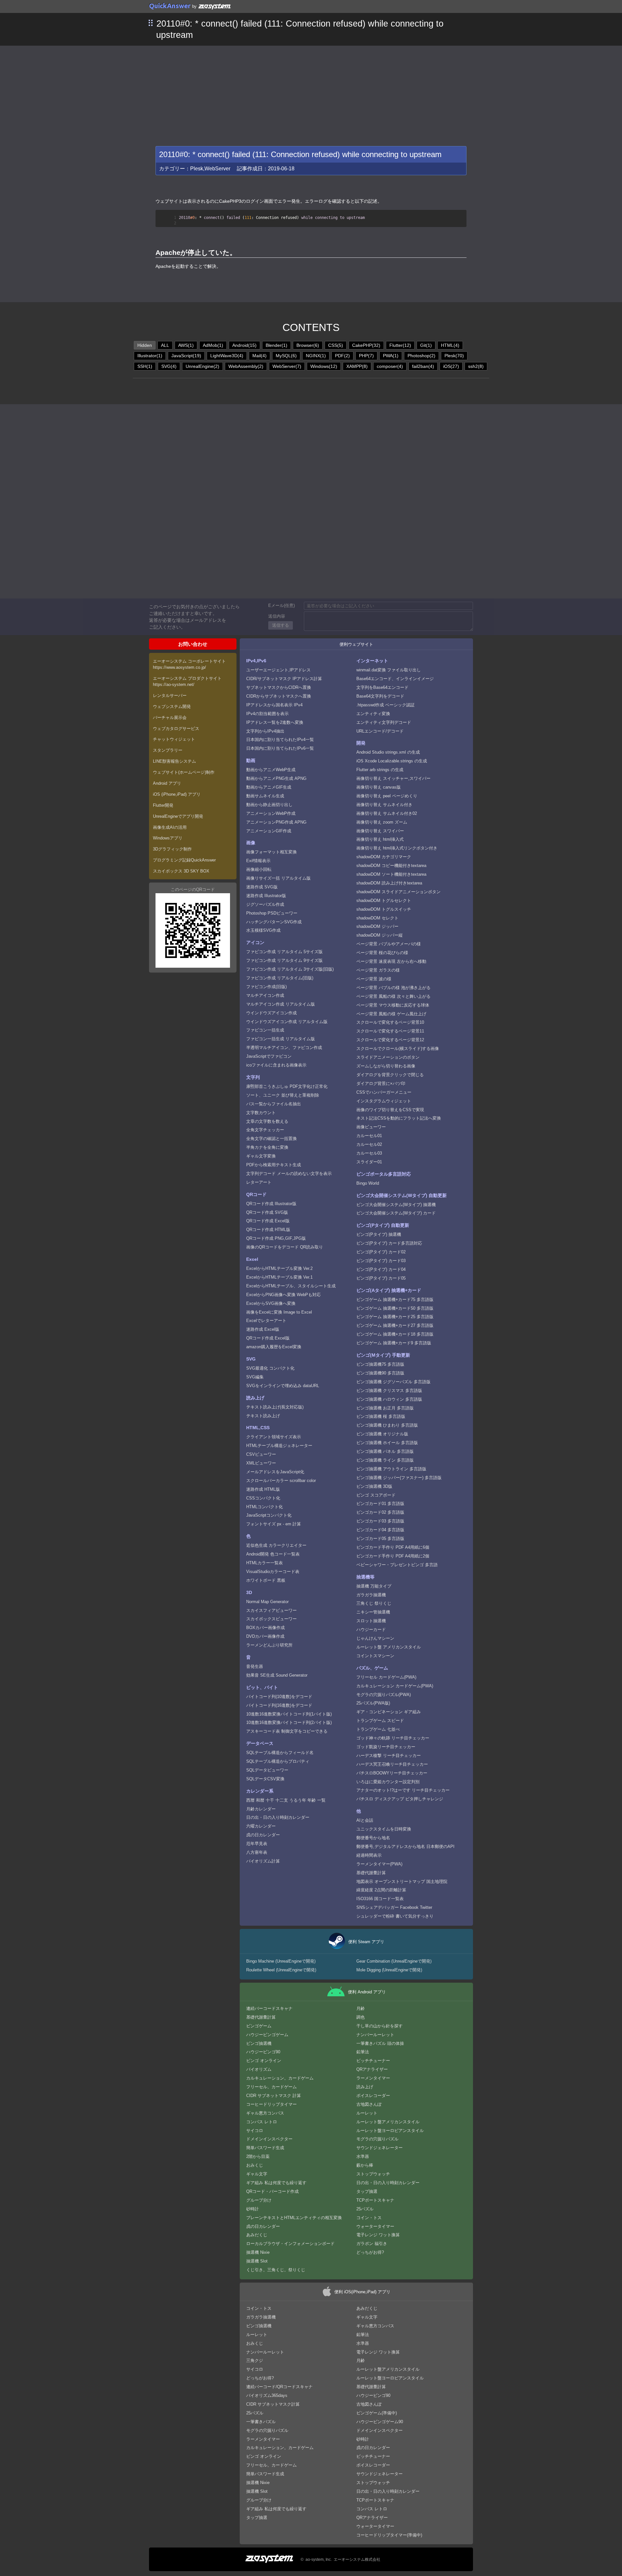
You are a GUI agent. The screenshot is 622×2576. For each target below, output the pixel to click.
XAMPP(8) (357, 366)
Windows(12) (324, 366)
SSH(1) (145, 366)
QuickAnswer (170, 6)
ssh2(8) (476, 366)
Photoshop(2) (421, 356)
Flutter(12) (400, 345)
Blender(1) (276, 345)
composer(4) (390, 366)
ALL (165, 345)
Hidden (145, 345)
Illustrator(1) (150, 356)
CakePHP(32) (366, 345)
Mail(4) (259, 356)
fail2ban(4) (423, 366)
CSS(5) (336, 345)
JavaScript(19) (186, 356)
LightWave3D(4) (227, 356)
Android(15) (244, 345)
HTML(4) (450, 345)
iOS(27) (451, 366)
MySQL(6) (286, 356)
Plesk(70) (454, 356)
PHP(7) (366, 356)
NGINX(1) (316, 356)
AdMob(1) (213, 345)
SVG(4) (169, 366)
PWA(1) (391, 356)
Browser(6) (308, 345)
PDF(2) (342, 356)
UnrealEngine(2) (202, 366)
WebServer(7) (287, 366)
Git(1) (426, 345)
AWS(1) (186, 345)
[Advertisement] (311, 94)
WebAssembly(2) (246, 366)
